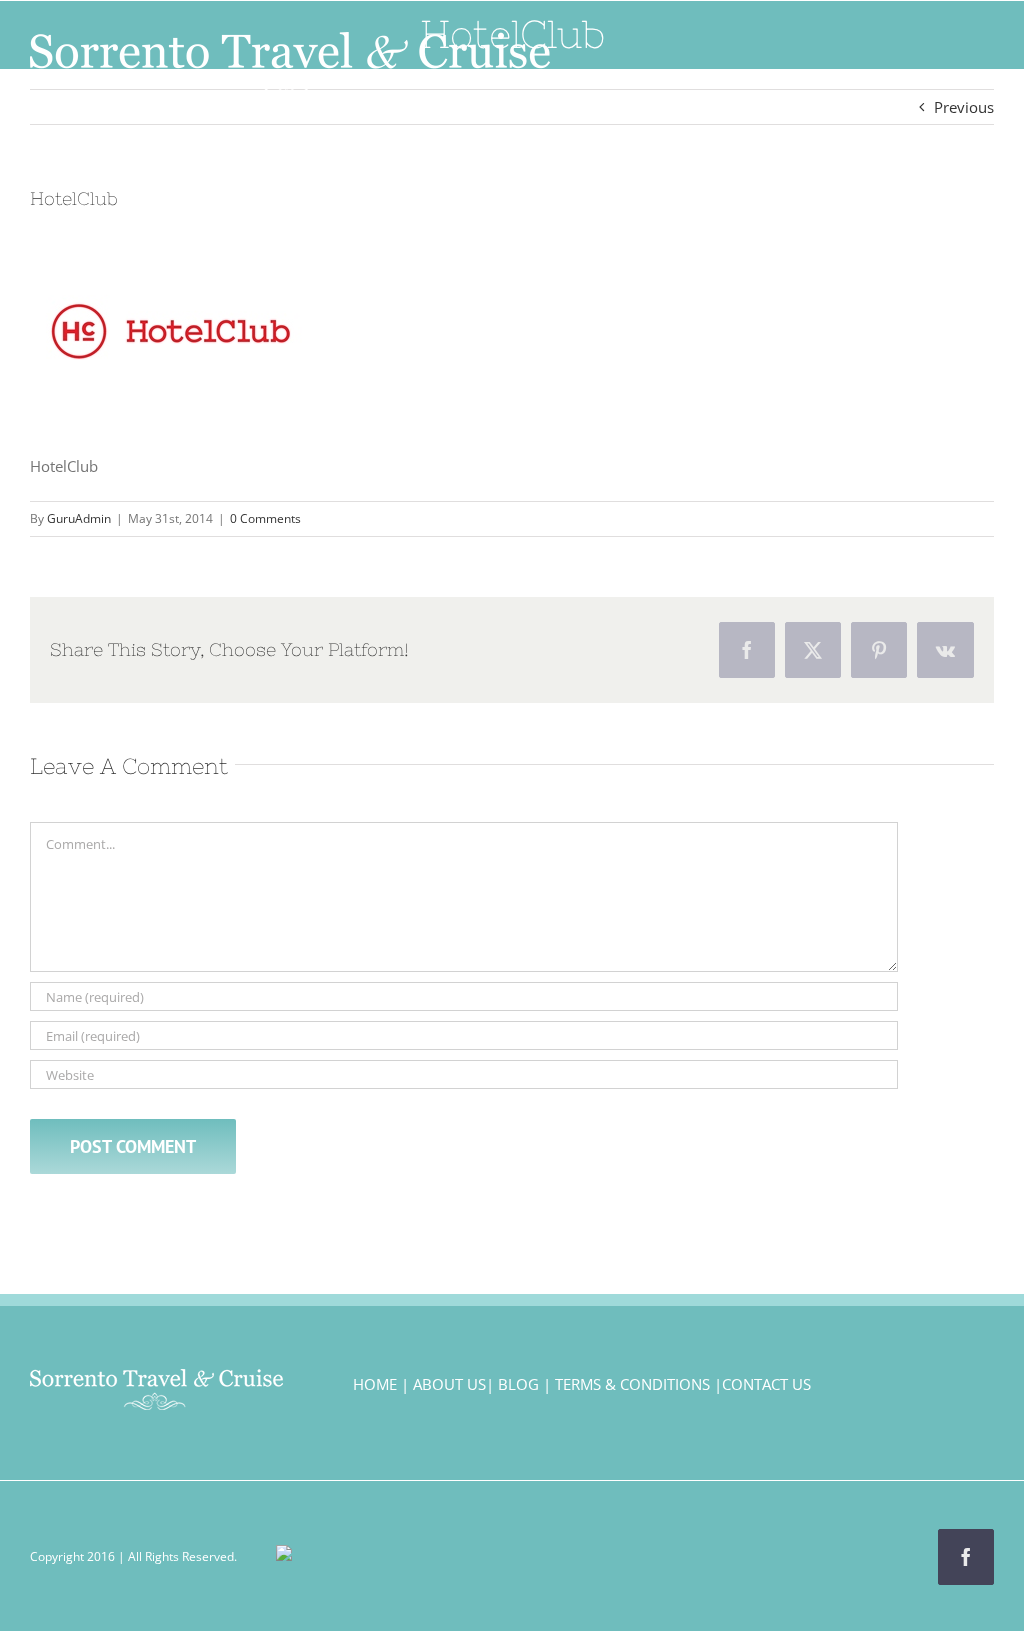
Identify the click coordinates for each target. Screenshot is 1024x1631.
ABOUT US (449, 1384)
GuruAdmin (79, 518)
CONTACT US (766, 1384)
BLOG (518, 1384)
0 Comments (265, 518)
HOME (375, 1384)
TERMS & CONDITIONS (632, 1384)
